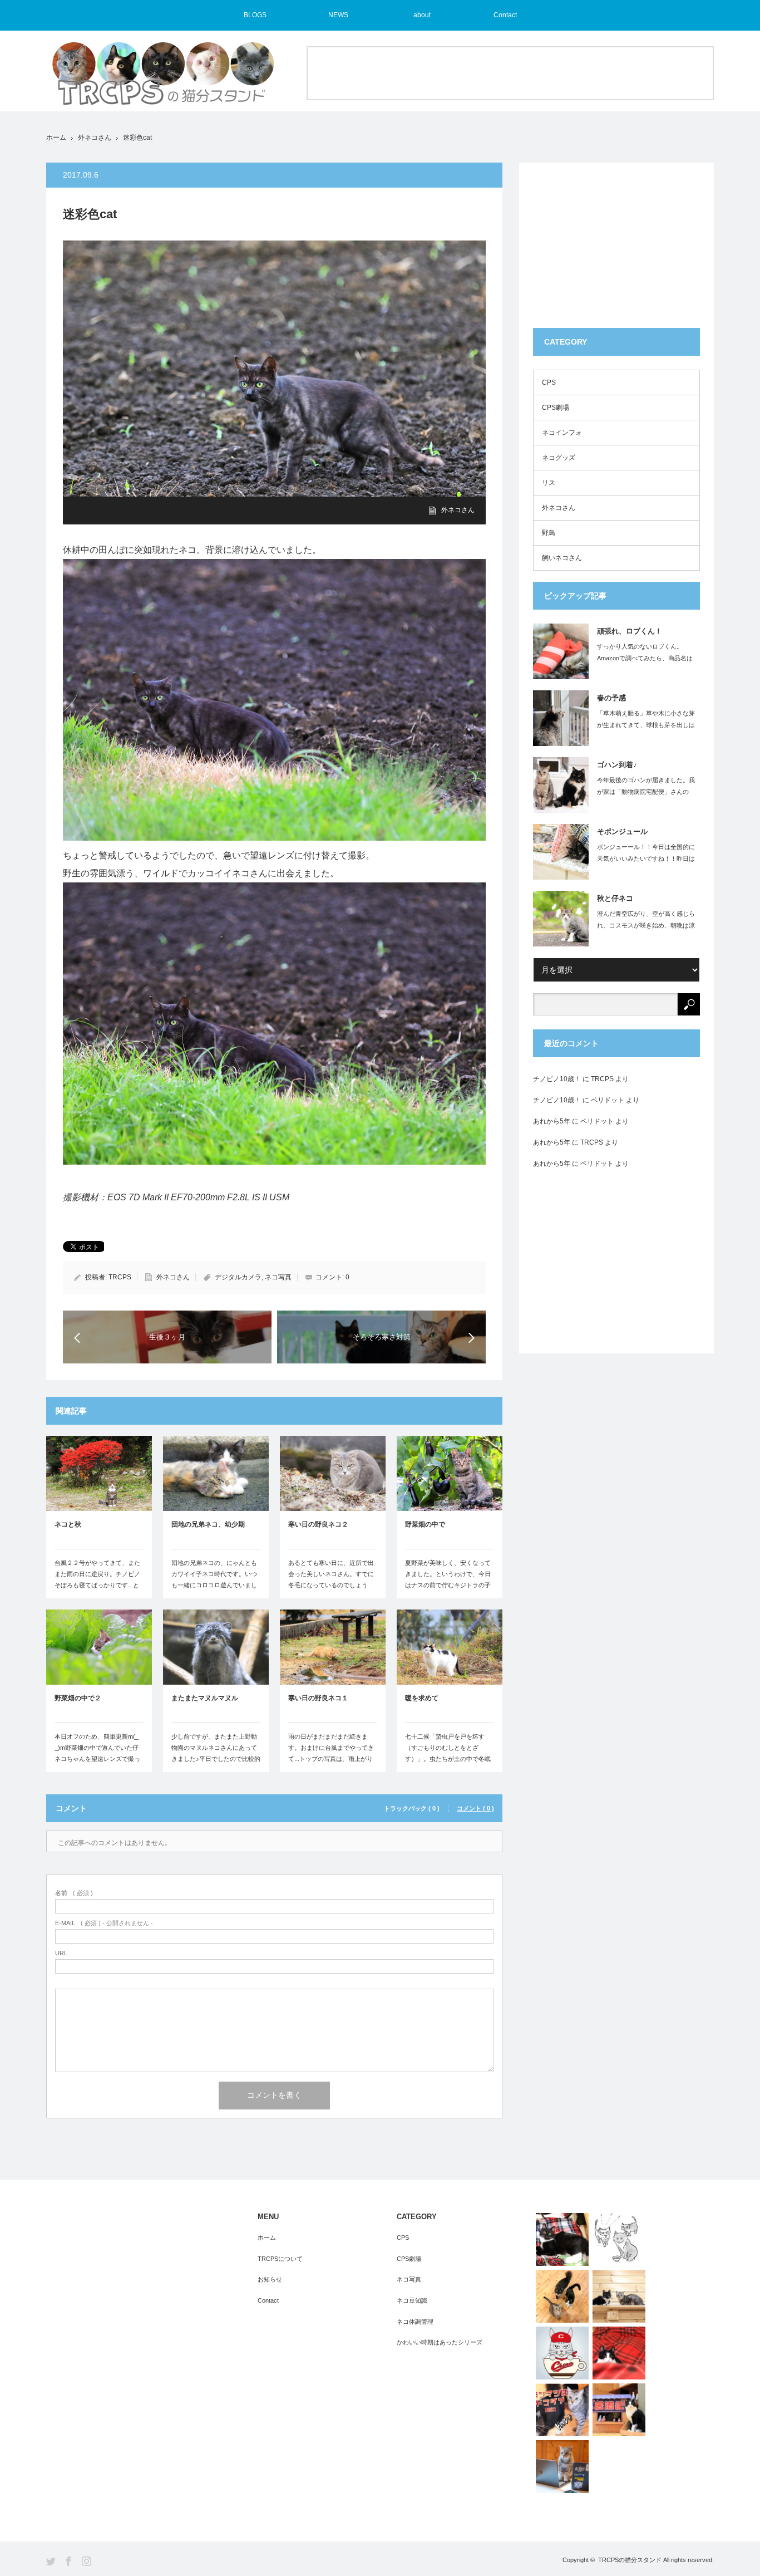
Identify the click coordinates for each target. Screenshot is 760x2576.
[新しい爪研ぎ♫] (619, 2410)
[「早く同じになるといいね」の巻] (619, 2239)
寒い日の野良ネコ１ (318, 1698)
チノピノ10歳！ (557, 1079)
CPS (549, 382)
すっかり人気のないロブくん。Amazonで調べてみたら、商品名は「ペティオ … (645, 658)
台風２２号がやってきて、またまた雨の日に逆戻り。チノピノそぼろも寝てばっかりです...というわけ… (97, 1579)
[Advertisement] (510, 72)
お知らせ (270, 2279)
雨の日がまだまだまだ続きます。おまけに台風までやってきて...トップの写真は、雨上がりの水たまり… (331, 1753)
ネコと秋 (68, 1524)
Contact (505, 15)
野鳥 (549, 533)
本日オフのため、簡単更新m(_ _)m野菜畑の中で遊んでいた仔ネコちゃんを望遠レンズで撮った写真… (97, 1753)
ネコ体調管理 (415, 2322)
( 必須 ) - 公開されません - (104, 1923)
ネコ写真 (278, 1277)
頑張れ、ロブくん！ (630, 631)
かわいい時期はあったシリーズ (440, 2342)
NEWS (338, 15)
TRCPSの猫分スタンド (630, 2560)
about (422, 15)
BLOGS (255, 15)
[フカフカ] (619, 2353)
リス (549, 483)
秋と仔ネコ (615, 898)
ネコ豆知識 (412, 2300)
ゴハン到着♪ (617, 765)
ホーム (267, 2238)
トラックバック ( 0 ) (412, 1809)
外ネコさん (95, 138)
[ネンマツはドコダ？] (562, 2410)
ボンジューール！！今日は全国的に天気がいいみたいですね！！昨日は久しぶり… (646, 858)
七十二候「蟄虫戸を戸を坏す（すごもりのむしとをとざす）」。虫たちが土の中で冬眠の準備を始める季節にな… (448, 1753)
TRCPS (120, 1277)
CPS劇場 (556, 408)
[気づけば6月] (562, 2467)
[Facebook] (69, 2561)
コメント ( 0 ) (475, 1809)
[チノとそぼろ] (619, 2296)
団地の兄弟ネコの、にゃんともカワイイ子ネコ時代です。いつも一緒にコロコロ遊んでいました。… (214, 1579)
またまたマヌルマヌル (205, 1698)
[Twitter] (51, 2561)
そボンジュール (622, 831)
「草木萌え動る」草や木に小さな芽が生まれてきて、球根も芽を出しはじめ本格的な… (646, 725)
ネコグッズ (559, 458)
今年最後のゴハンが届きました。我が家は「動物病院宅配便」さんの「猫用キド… (646, 792)
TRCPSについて (280, 2259)
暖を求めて (422, 1698)
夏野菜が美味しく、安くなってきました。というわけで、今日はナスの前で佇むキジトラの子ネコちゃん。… (448, 1579)
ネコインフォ (562, 433)
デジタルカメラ (238, 1277)
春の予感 (611, 698)
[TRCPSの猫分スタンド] (163, 78)
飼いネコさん (562, 558)
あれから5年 (552, 1121)
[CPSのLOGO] (562, 2353)
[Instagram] (87, 2561)
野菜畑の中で (425, 1524)
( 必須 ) (74, 1893)
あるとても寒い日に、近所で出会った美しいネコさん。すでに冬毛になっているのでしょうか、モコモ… (331, 1579)
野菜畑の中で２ (78, 1698)
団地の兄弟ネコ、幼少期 (208, 1524)
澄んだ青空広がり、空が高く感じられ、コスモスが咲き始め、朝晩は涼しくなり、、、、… (646, 925)
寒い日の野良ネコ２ (318, 1524)
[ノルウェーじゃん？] (562, 2239)
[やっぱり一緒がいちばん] (562, 2296)
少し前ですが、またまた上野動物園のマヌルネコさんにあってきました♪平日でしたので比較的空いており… (216, 1753)
